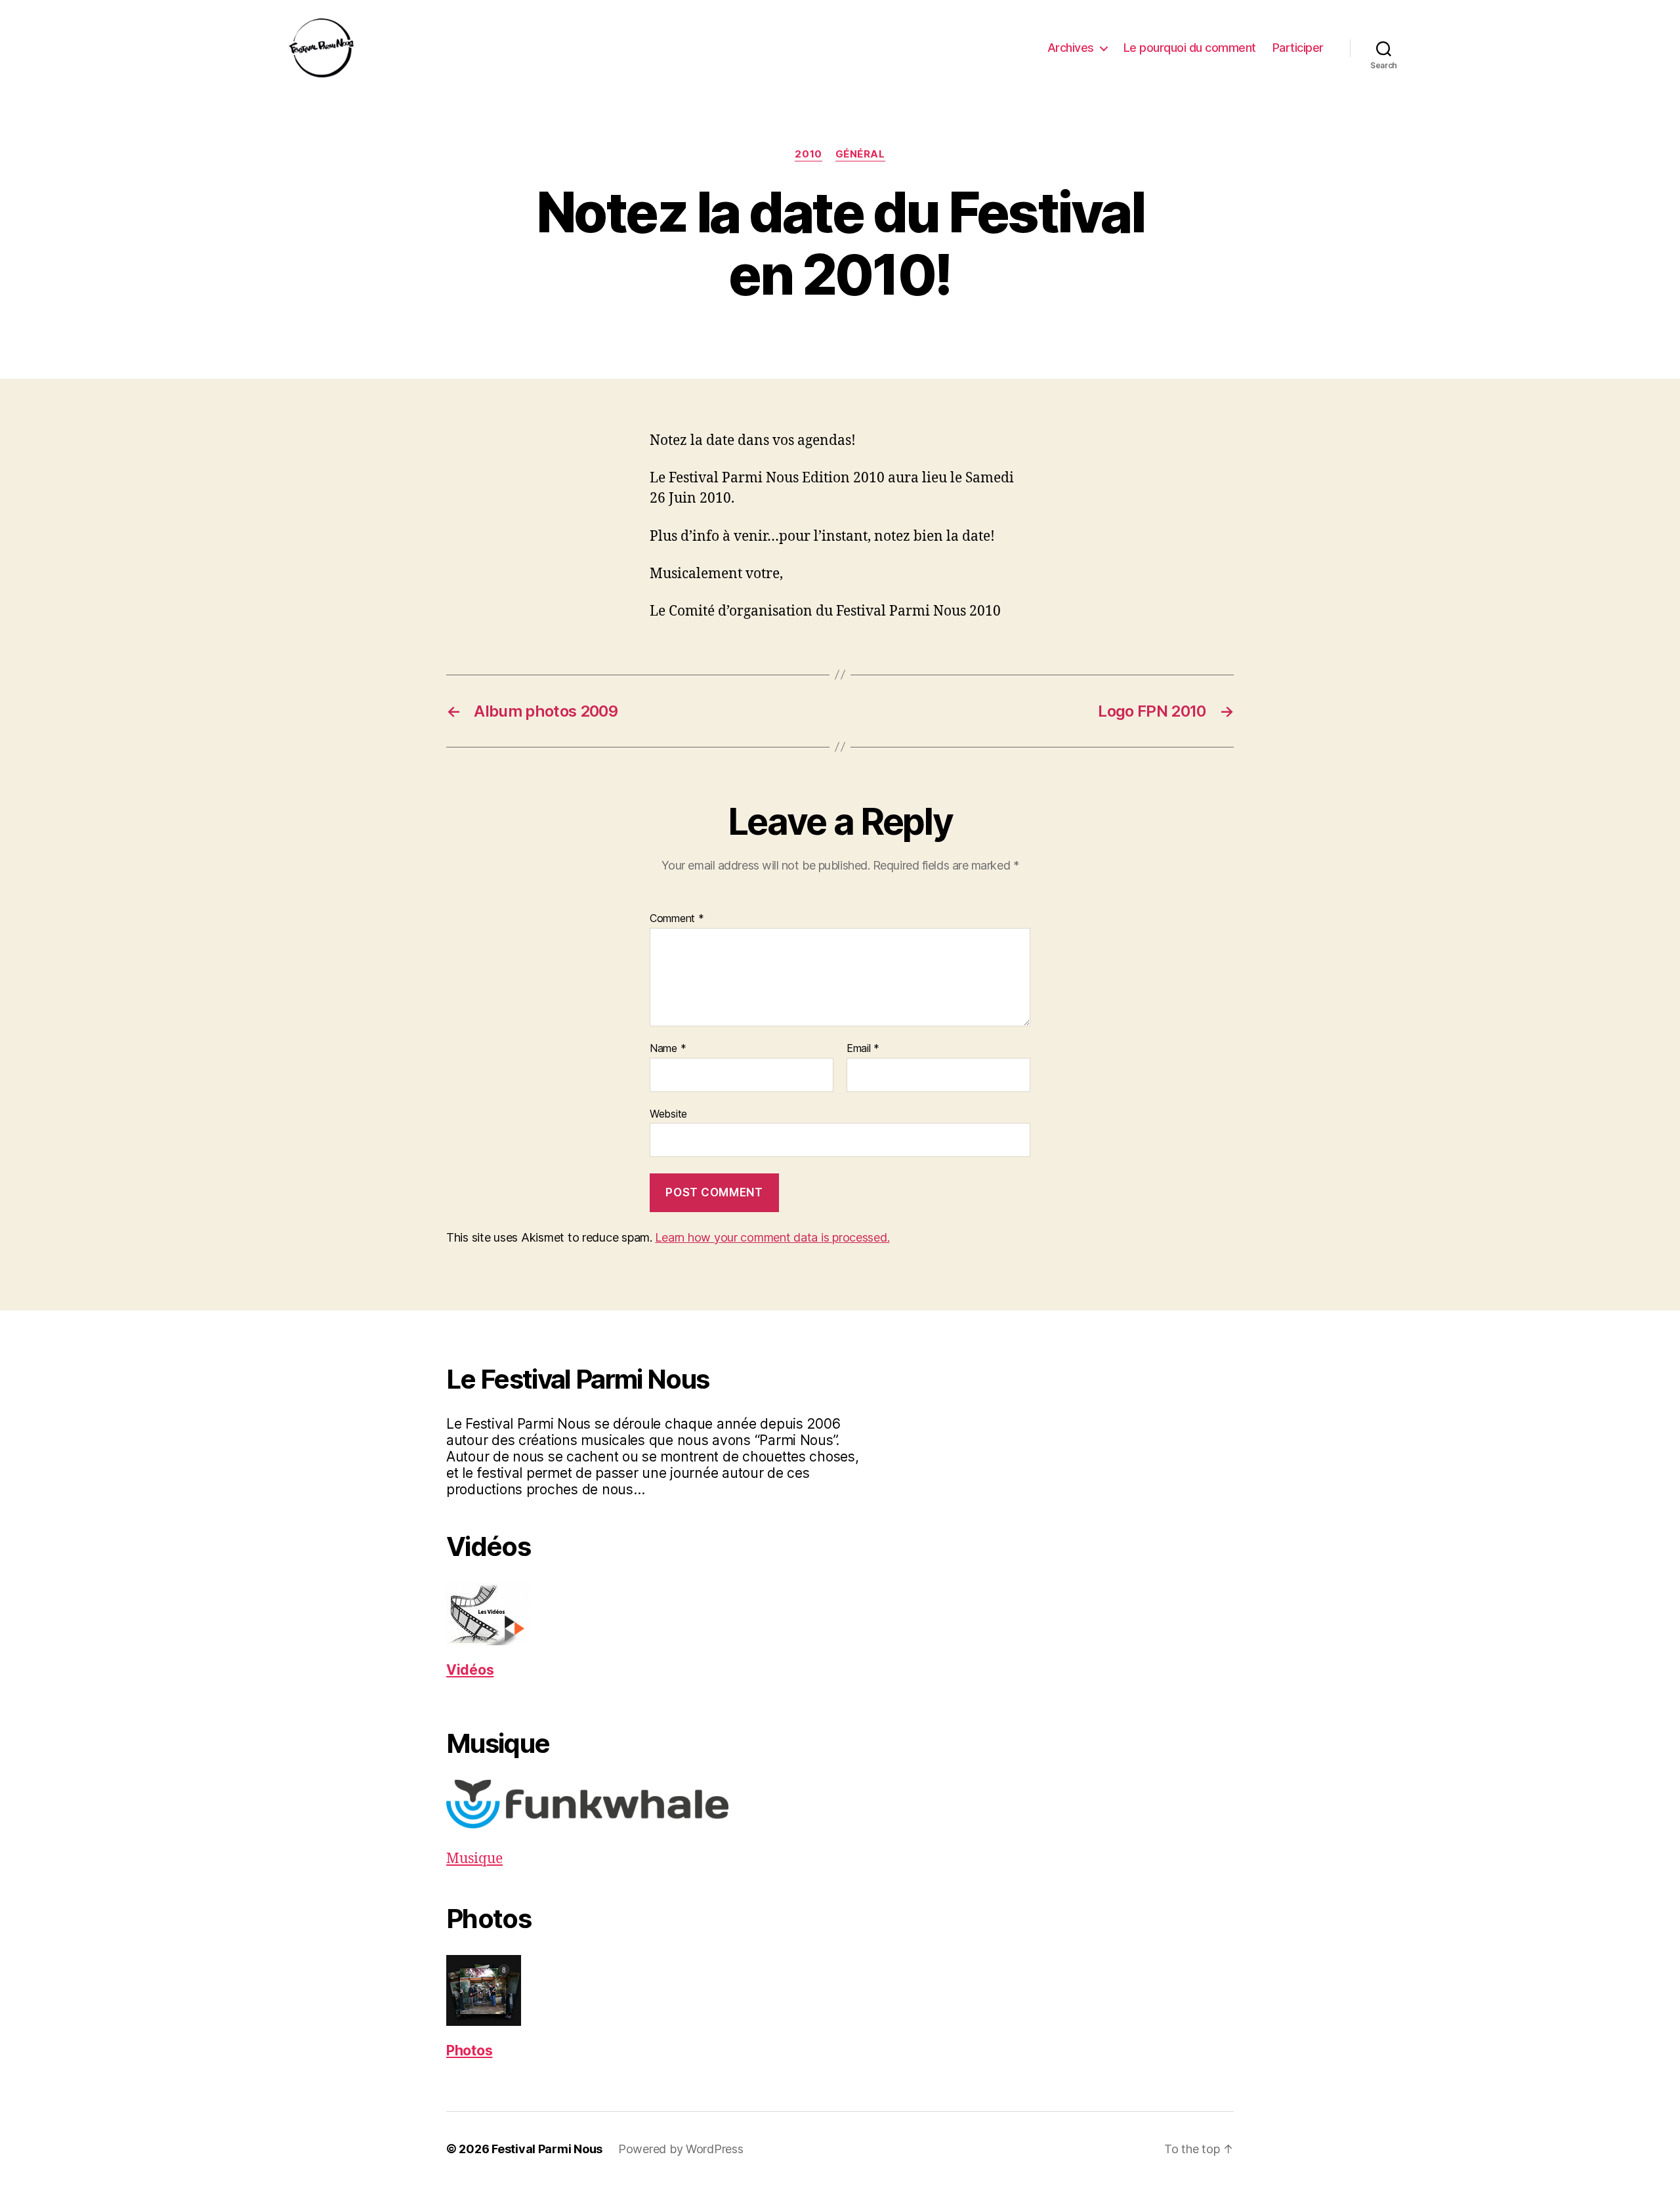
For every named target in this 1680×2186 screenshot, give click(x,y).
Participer (1298, 48)
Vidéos (470, 1670)
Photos (469, 2050)
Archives (1071, 48)
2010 (808, 154)
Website (668, 1113)
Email (863, 1049)
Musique (474, 1859)
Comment (677, 919)
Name (668, 1049)
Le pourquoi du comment (1190, 48)
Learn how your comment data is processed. (772, 1237)
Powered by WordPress (681, 2149)
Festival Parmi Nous (547, 2149)
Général (860, 154)
